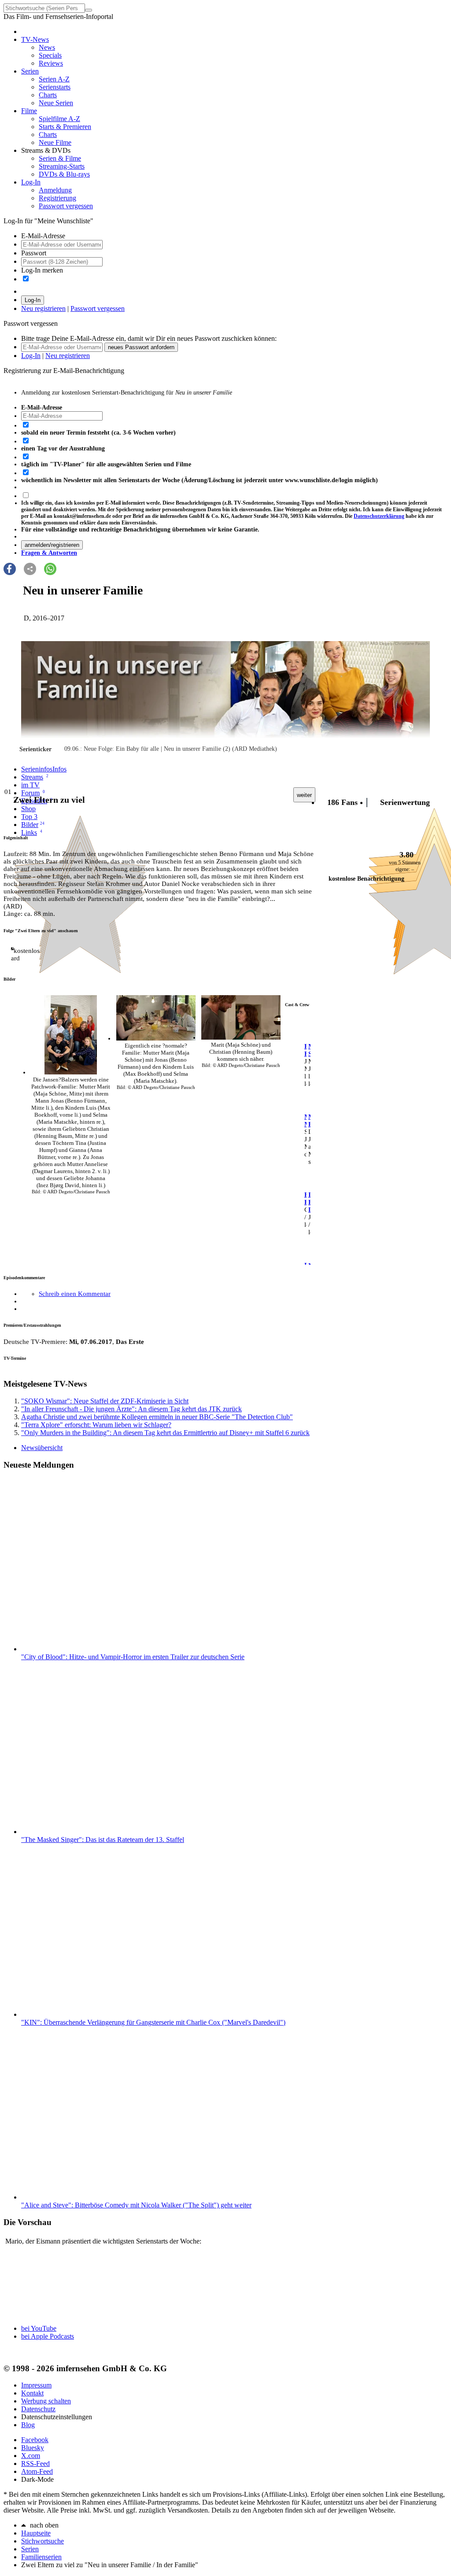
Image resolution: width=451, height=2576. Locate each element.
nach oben (44, 2525)
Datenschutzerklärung (379, 516)
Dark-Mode (37, 2479)
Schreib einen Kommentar (75, 1294)
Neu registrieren (43, 308)
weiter (304, 795)
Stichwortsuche (43, 2541)
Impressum (36, 2385)
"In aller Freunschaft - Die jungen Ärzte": (131, 1409)
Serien (30, 2549)
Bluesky (33, 2448)
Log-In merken (42, 270)
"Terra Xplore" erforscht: (96, 1425)
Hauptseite (36, 2533)
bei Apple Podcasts (48, 2336)
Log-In (33, 300)
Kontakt (32, 2393)
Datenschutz (38, 2409)
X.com (31, 2456)
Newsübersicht (42, 1448)
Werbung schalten (46, 2401)
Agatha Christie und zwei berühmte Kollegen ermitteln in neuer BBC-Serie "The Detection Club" (157, 1417)
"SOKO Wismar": (105, 1401)
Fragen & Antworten (49, 553)
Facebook (35, 2440)
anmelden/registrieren (52, 545)
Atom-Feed (37, 2471)
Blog (28, 2425)
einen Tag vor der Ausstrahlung (63, 448)
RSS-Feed (35, 2463)
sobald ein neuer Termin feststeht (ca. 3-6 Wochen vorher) (98, 433)
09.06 (71, 749)
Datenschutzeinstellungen (57, 2417)
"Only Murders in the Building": (165, 1433)
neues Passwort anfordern (141, 347)
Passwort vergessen (98, 308)
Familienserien (41, 2557)
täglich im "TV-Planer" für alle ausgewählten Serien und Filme (106, 464)
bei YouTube (39, 2328)
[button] (10, 569)
